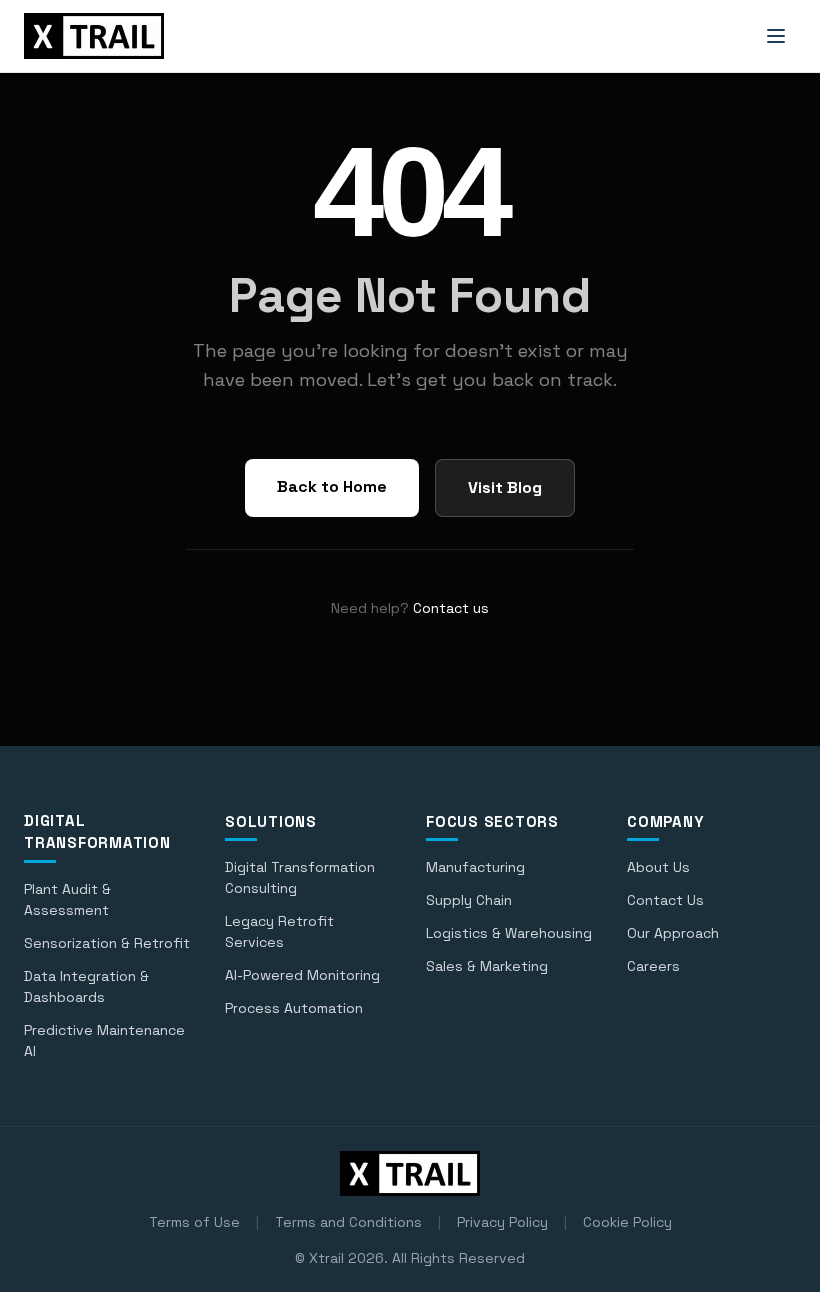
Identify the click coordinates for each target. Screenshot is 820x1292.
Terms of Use (194, 1222)
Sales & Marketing (487, 966)
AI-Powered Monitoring (302, 975)
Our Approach (673, 933)
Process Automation (294, 1008)
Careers (653, 966)
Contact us (451, 608)
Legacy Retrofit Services (279, 931)
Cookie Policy (627, 1222)
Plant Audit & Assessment (67, 899)
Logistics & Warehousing (509, 933)
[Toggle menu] (776, 36)
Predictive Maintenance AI (104, 1040)
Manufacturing (475, 867)
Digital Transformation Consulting (300, 877)
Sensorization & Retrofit (107, 943)
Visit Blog (505, 487)
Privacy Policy (502, 1222)
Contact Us (665, 900)
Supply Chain (469, 900)
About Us (658, 867)
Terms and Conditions (348, 1222)
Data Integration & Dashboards (86, 986)
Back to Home (332, 486)
